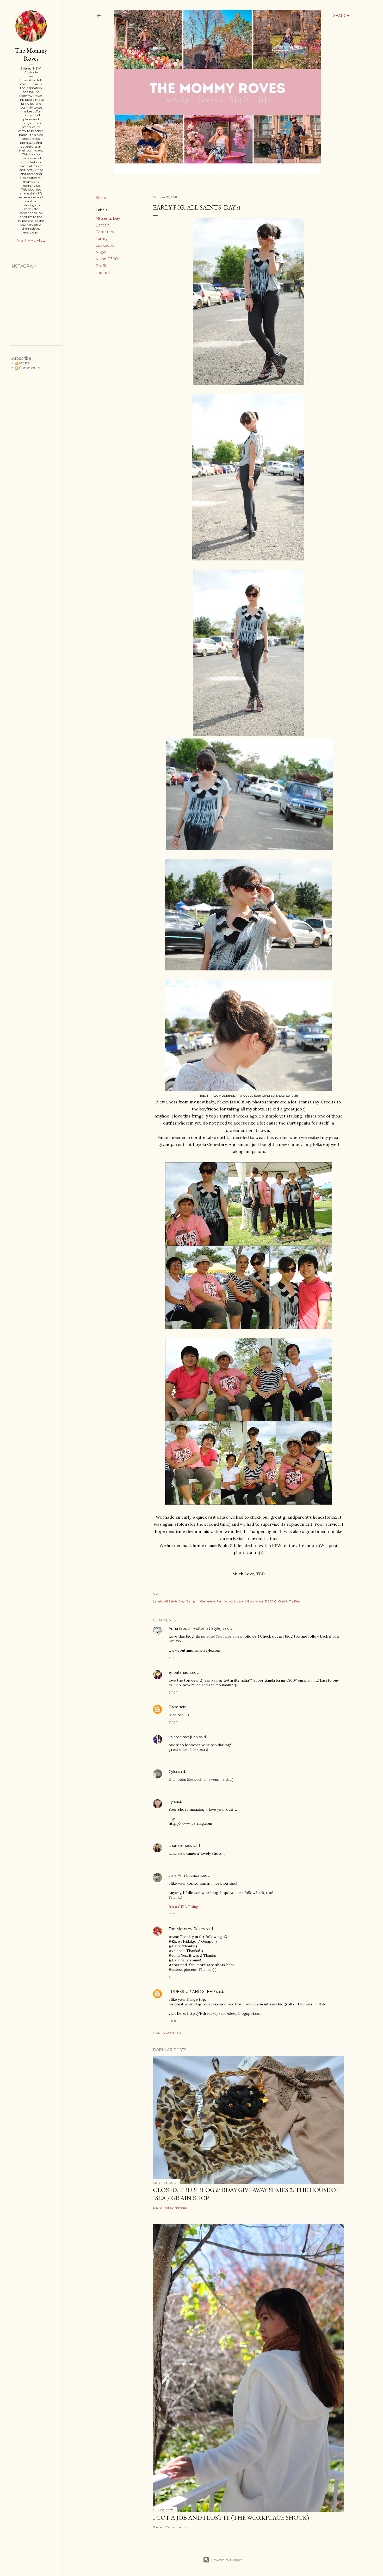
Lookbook (105, 245)
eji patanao (178, 1672)
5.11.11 (172, 2021)
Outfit (101, 266)
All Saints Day (108, 218)
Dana (173, 1707)
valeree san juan (183, 1737)
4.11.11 (172, 1977)
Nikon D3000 (108, 259)
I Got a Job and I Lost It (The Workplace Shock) (231, 2518)
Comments (29, 368)
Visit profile (31, 240)
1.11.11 (172, 1757)
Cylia (173, 1772)
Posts (24, 363)
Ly (171, 1802)
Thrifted (103, 273)
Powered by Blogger (227, 2560)
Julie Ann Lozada (184, 1876)
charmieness (180, 1846)
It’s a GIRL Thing (183, 1907)
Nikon (101, 252)
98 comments (176, 2208)
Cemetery (105, 232)
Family (102, 239)
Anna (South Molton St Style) (195, 1628)
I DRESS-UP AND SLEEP (192, 1992)
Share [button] (101, 198)
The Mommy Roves (187, 1929)
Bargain (103, 225)
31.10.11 (174, 1658)
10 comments (176, 2527)
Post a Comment (168, 2033)
